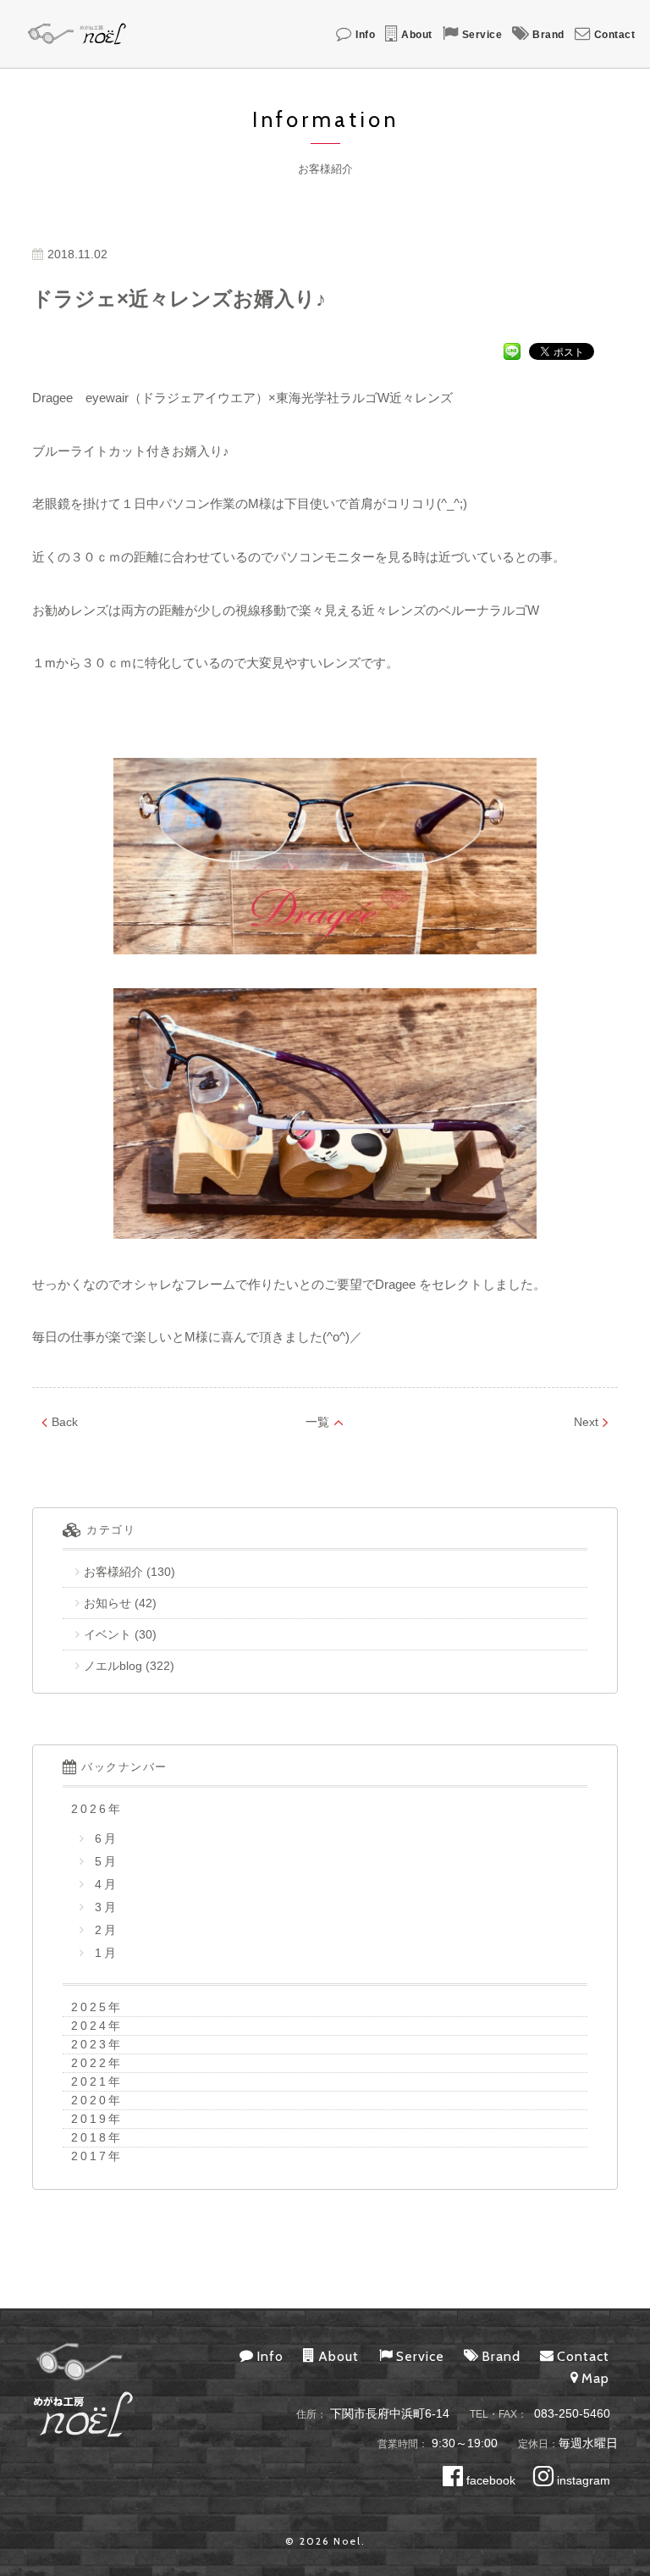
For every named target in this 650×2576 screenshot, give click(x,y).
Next (586, 1422)
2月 (104, 1930)
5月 (104, 1861)
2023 (90, 2044)
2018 (90, 2137)
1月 (104, 1953)
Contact (615, 35)
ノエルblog (113, 1666)
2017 (90, 2156)
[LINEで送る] (512, 351)
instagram (582, 2480)
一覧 (317, 1422)
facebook (489, 2480)
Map (595, 2378)
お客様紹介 (113, 1572)
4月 (104, 1884)
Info (365, 35)
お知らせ (107, 1603)
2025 (90, 2007)
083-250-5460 (572, 2413)
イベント (107, 1634)
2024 (90, 2026)
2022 (90, 2063)
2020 (90, 2100)
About (417, 35)
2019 (90, 2119)
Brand (548, 35)
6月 (104, 1838)
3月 (104, 1907)
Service (482, 35)
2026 (90, 1809)
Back (65, 1422)
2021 (90, 2081)
